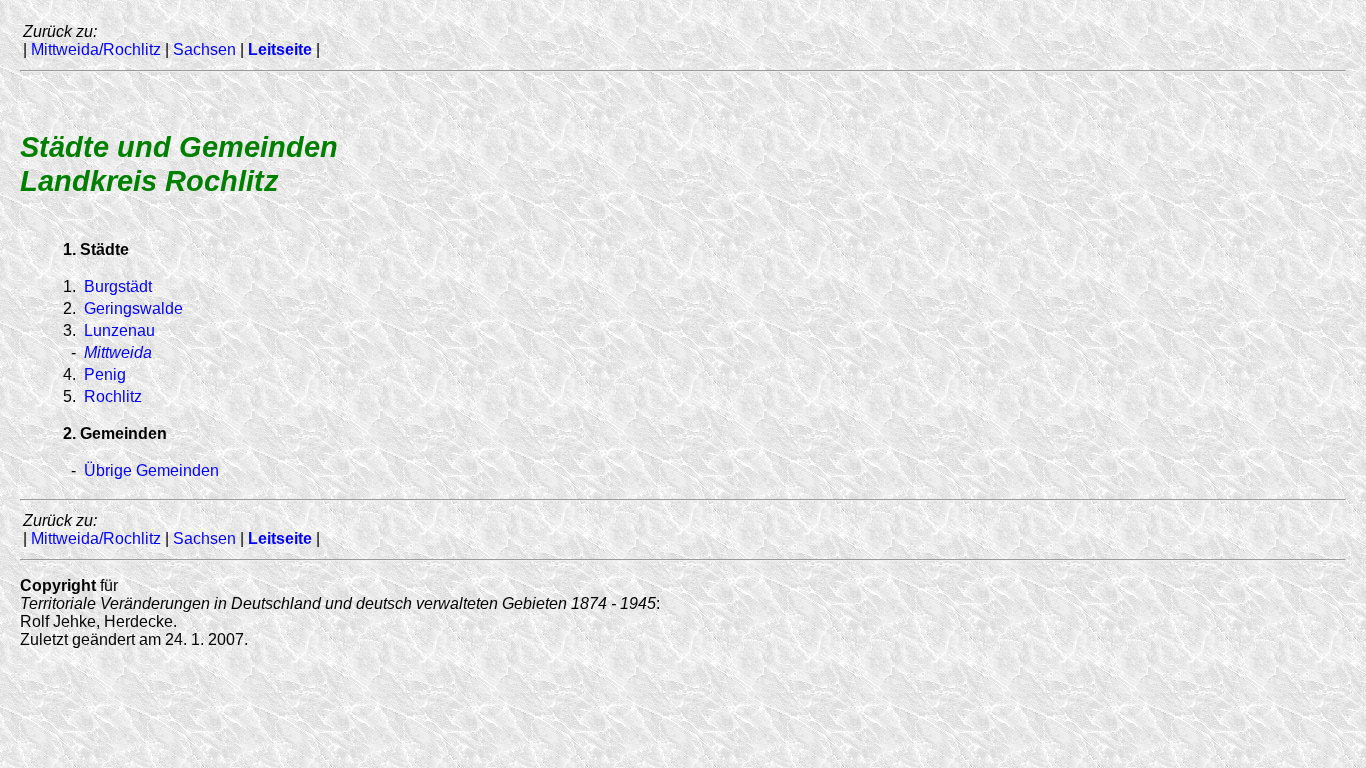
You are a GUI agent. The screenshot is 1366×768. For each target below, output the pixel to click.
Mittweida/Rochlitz (96, 49)
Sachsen (204, 49)
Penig (105, 374)
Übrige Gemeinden (151, 470)
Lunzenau (119, 330)
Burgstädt (118, 286)
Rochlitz (113, 396)
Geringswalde (133, 308)
